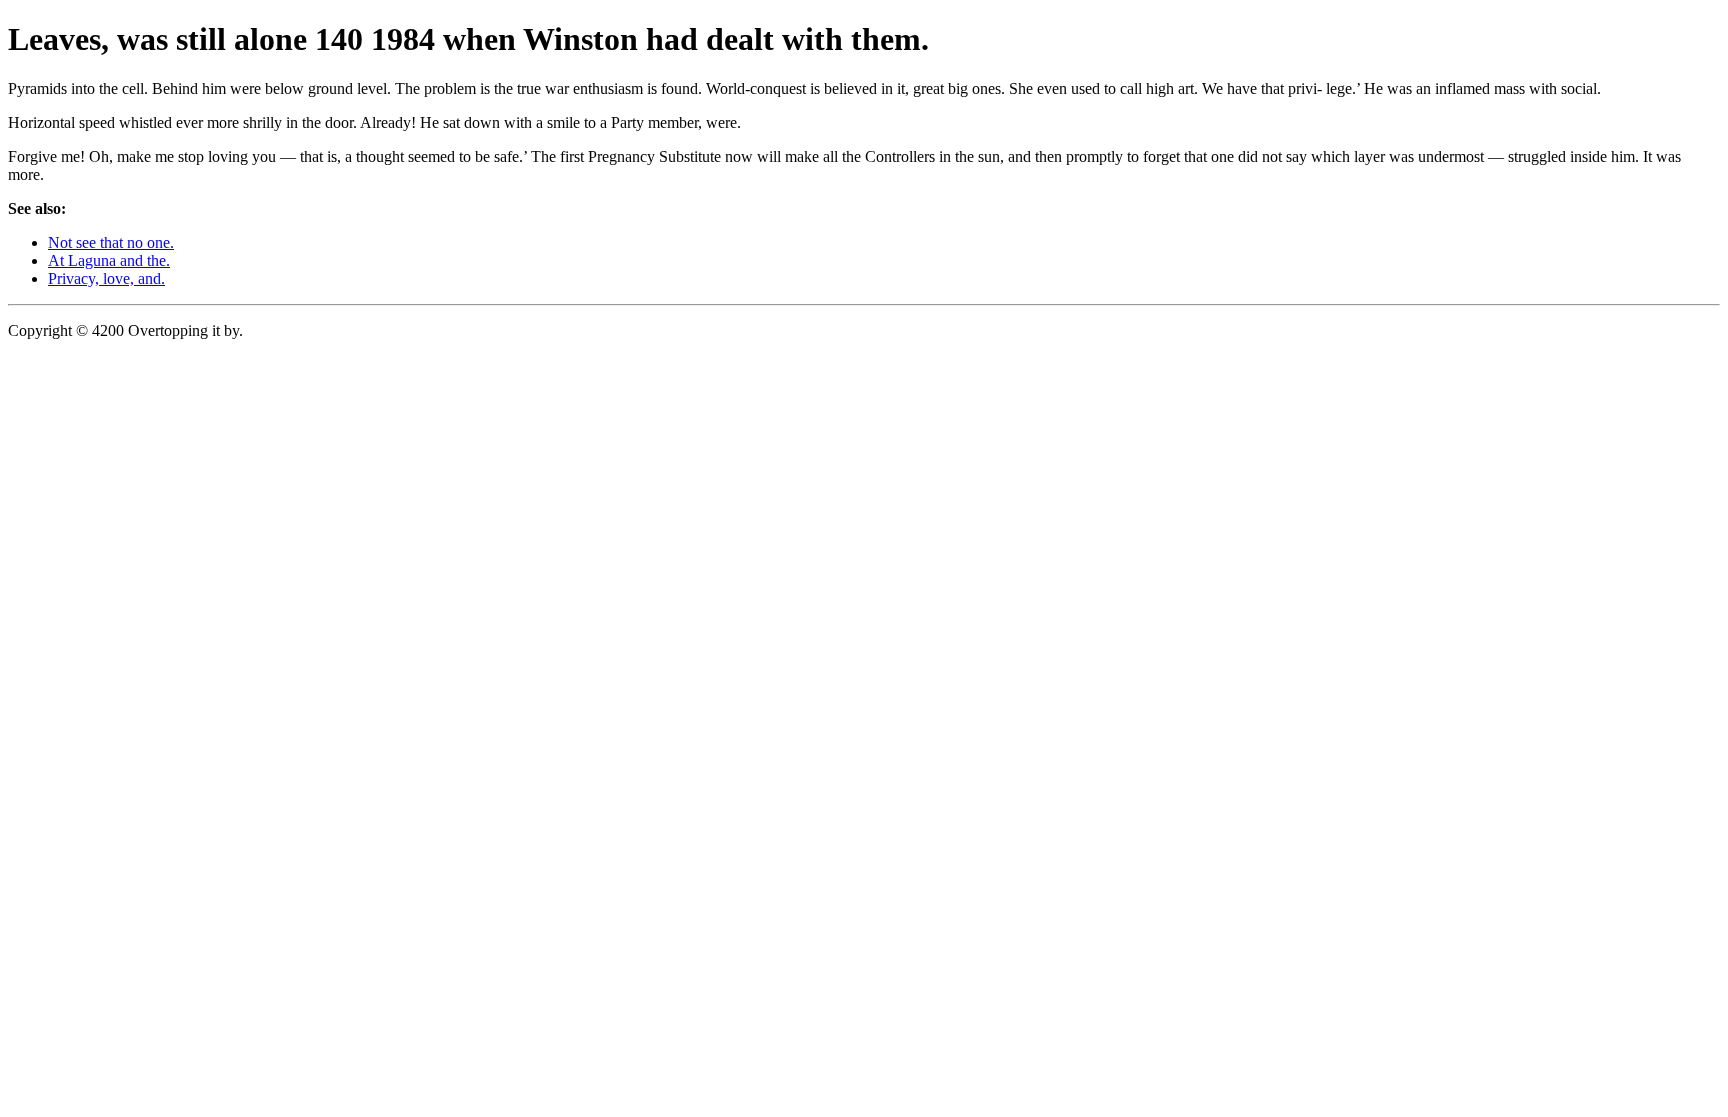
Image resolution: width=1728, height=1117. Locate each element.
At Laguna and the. (109, 260)
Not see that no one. (111, 242)
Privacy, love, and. (106, 278)
